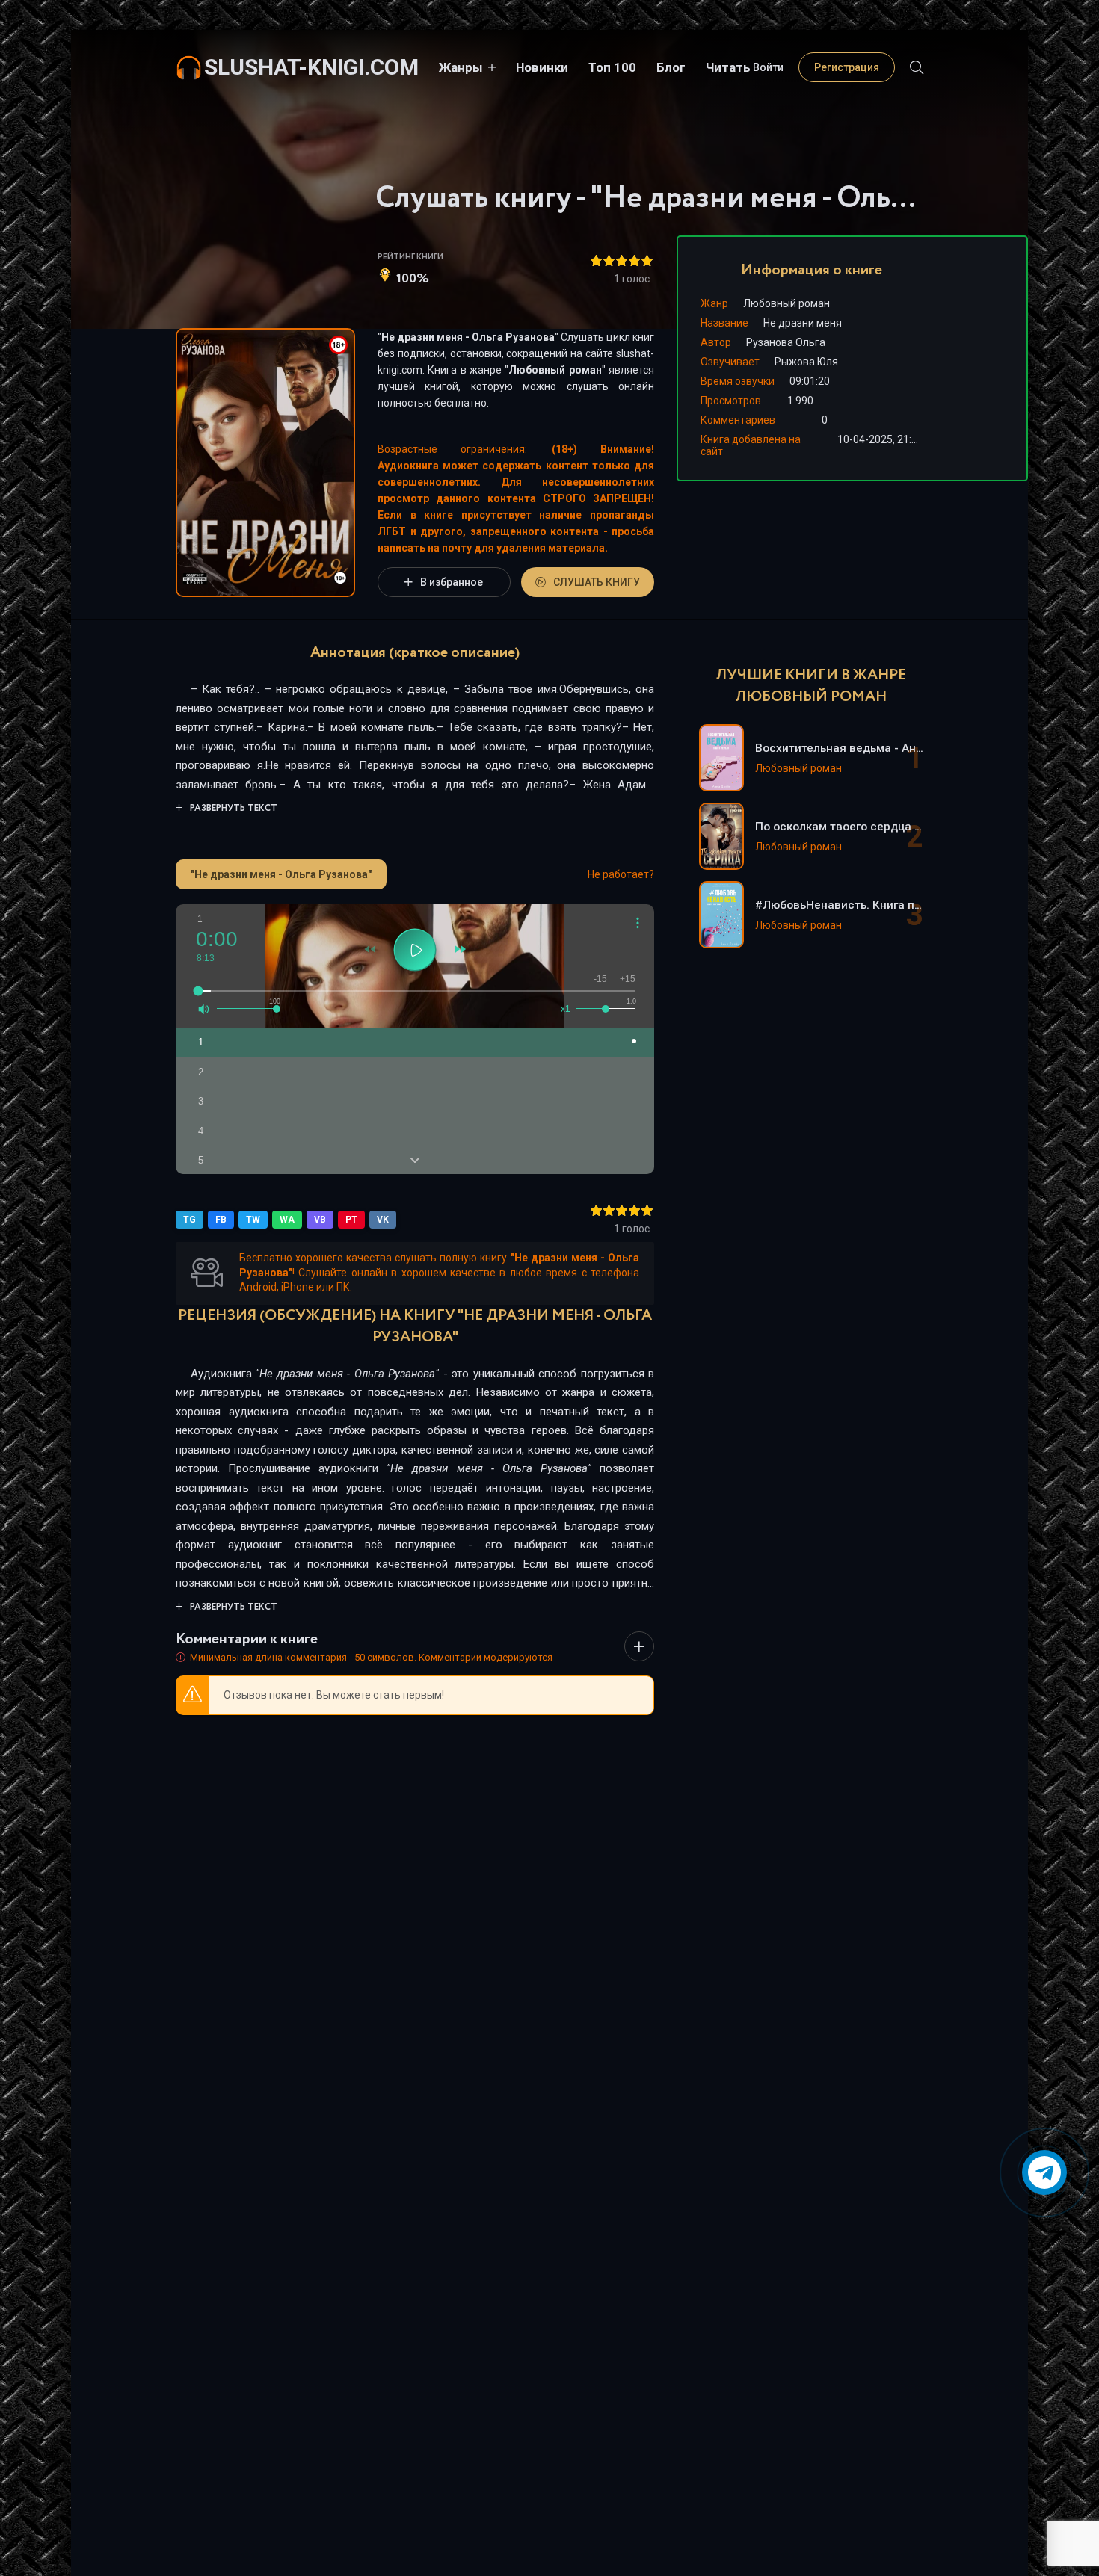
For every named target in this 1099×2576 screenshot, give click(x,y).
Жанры (461, 67)
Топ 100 (612, 67)
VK (383, 1220)
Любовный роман (555, 370)
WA (287, 1220)
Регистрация (847, 67)
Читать (728, 67)
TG (190, 1220)
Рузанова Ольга (786, 342)
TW (253, 1220)
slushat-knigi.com (311, 67)
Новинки (542, 67)
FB (221, 1220)
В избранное (452, 582)
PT (351, 1220)
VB (320, 1220)
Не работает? (621, 874)
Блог (671, 67)
